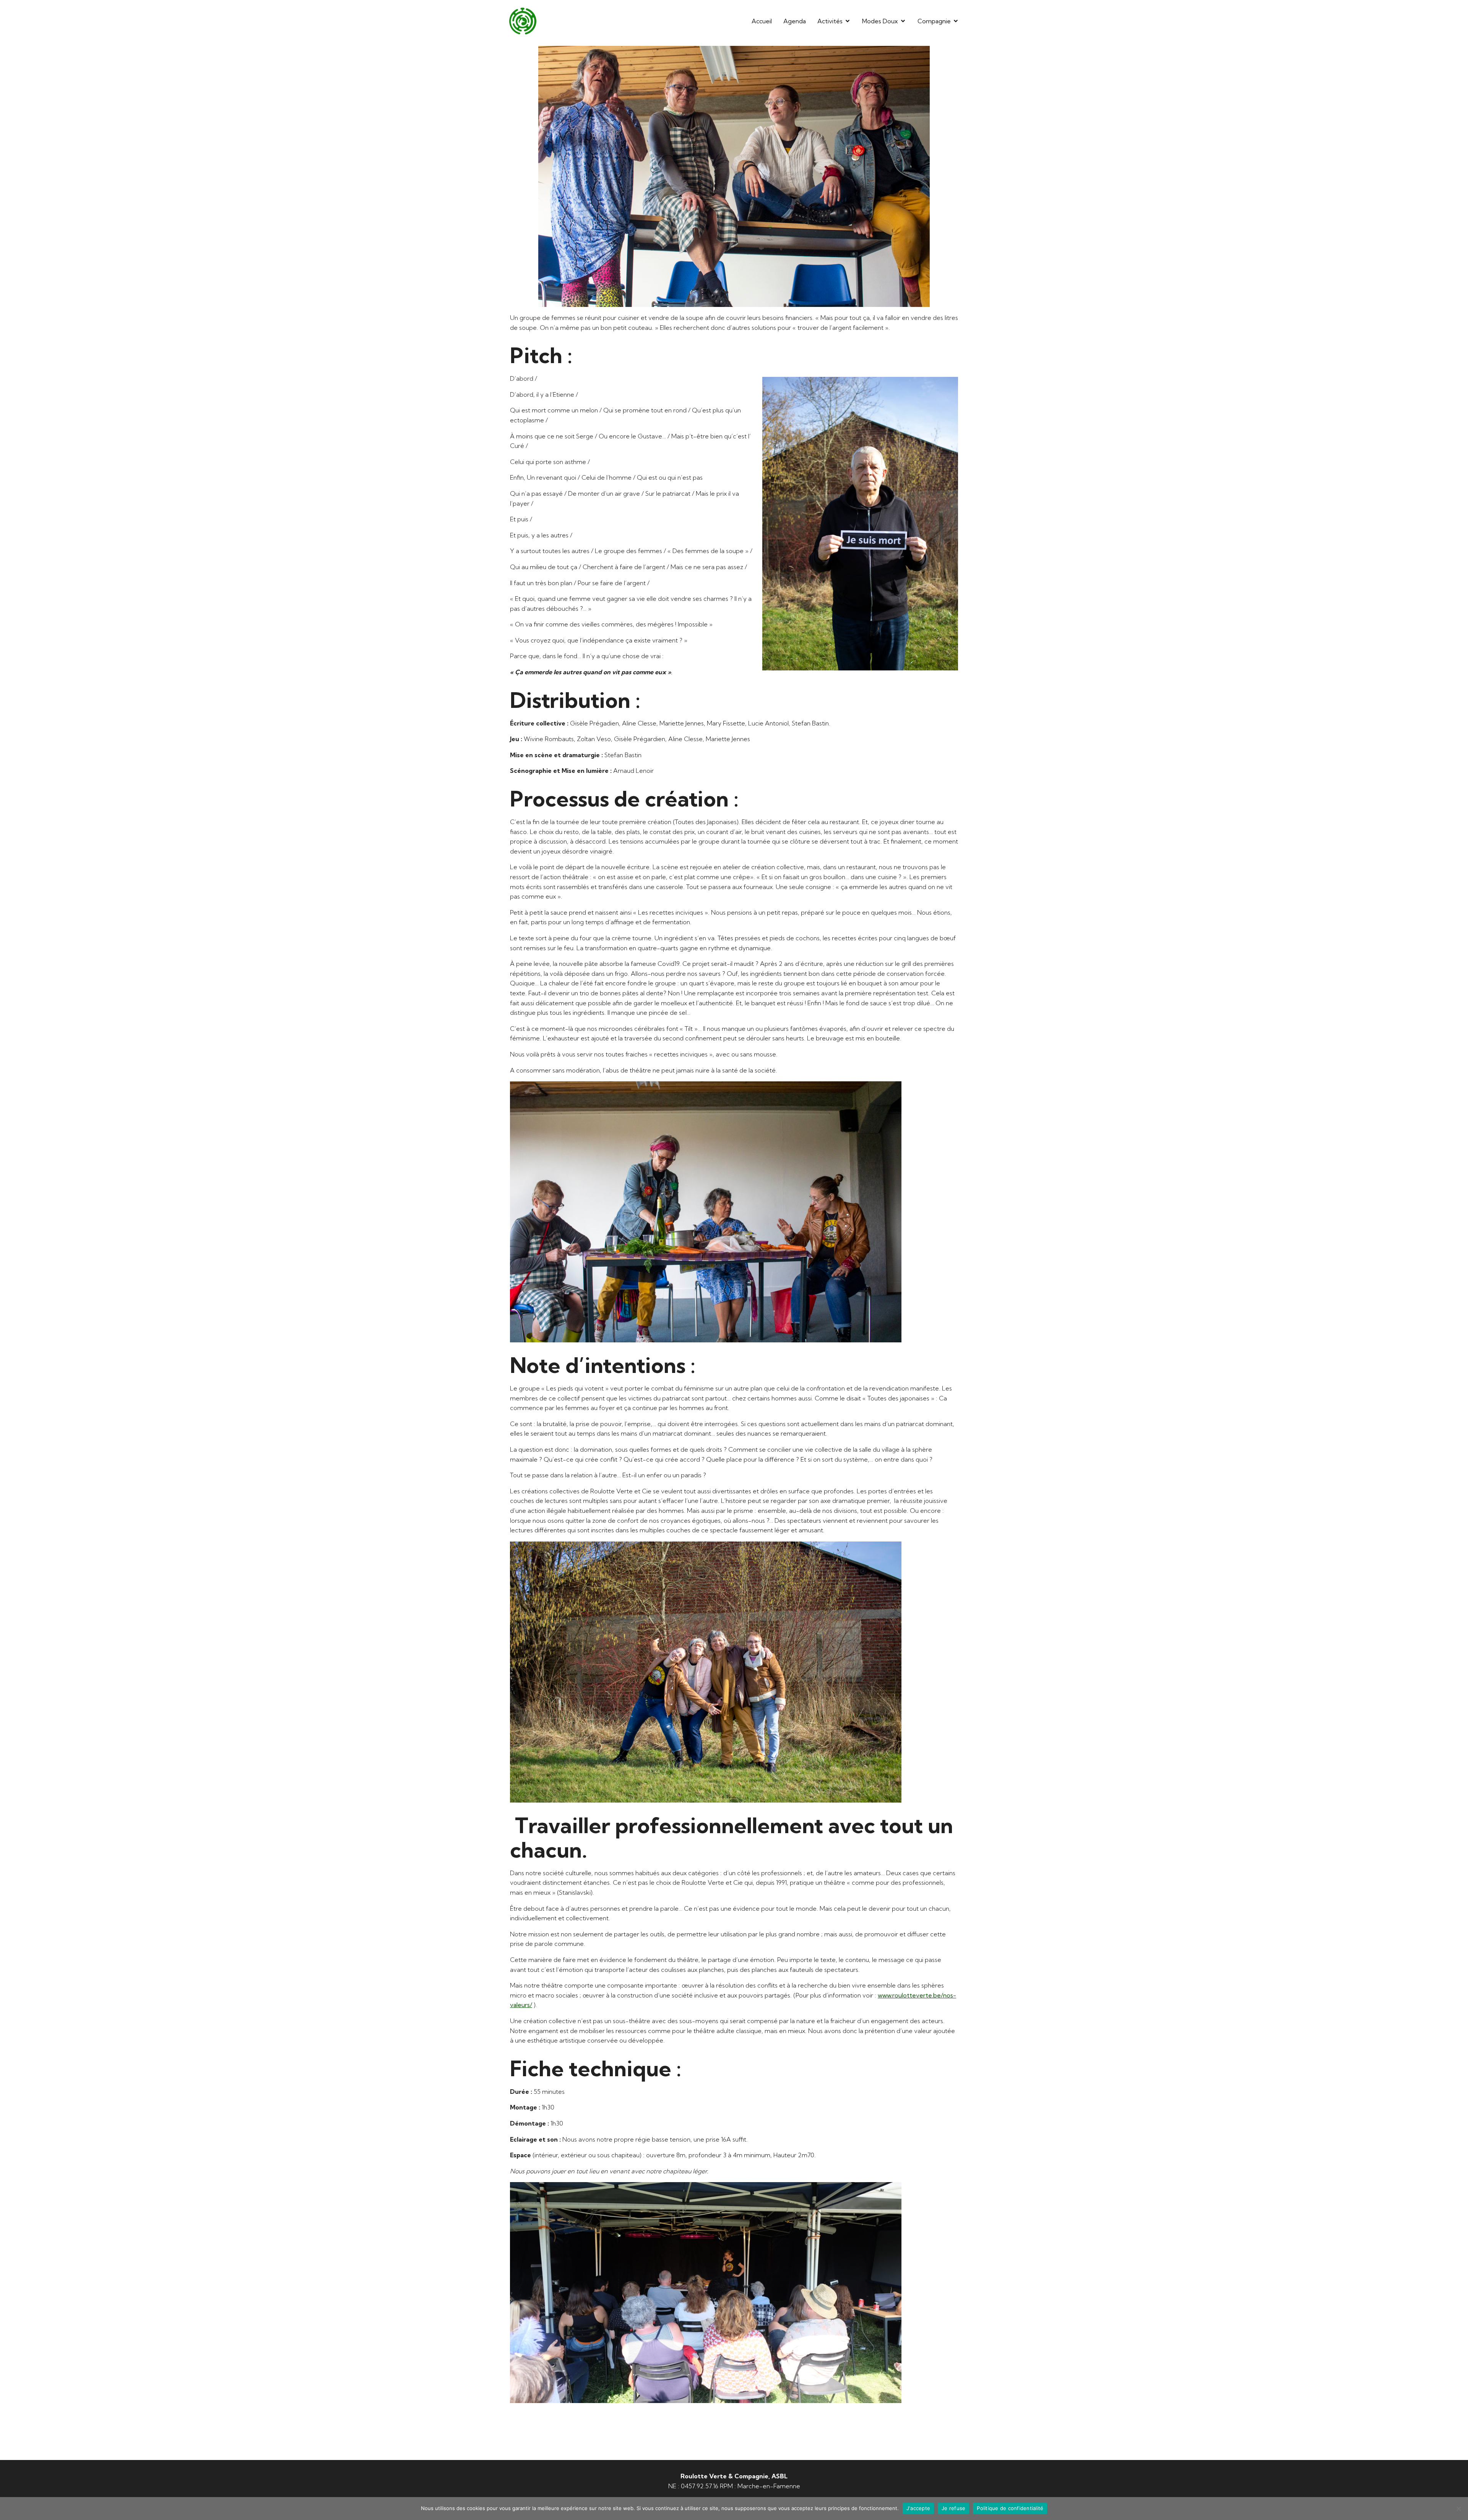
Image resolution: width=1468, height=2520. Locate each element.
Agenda (795, 21)
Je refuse (953, 2508)
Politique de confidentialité (1010, 2508)
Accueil (762, 21)
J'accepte (918, 2508)
